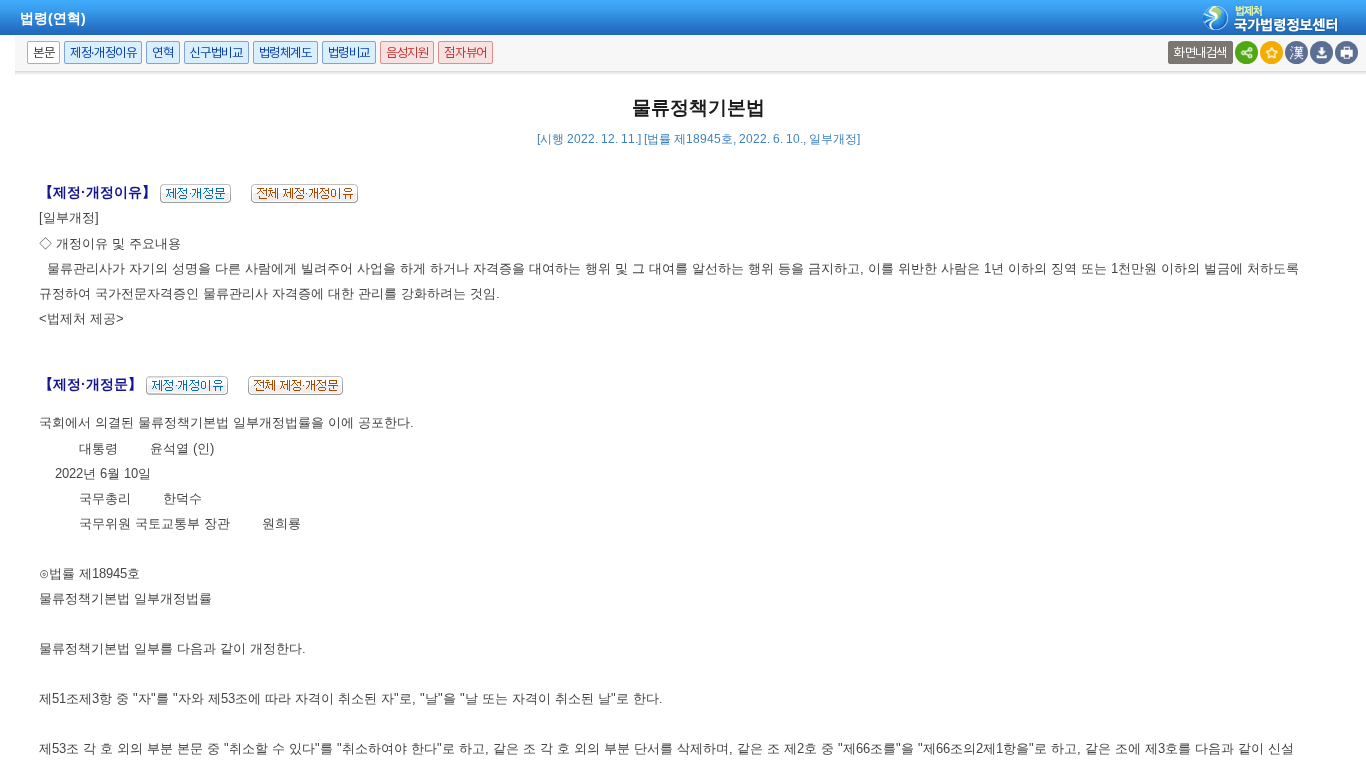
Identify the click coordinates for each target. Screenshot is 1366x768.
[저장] (1321, 52)
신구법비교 (216, 52)
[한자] (1296, 52)
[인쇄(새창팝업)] (1346, 52)
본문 (43, 52)
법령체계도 (285, 52)
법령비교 (349, 52)
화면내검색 (1200, 52)
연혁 (162, 52)
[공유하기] (1246, 52)
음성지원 (407, 52)
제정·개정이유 (103, 52)
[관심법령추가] (1271, 52)
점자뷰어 (465, 52)
